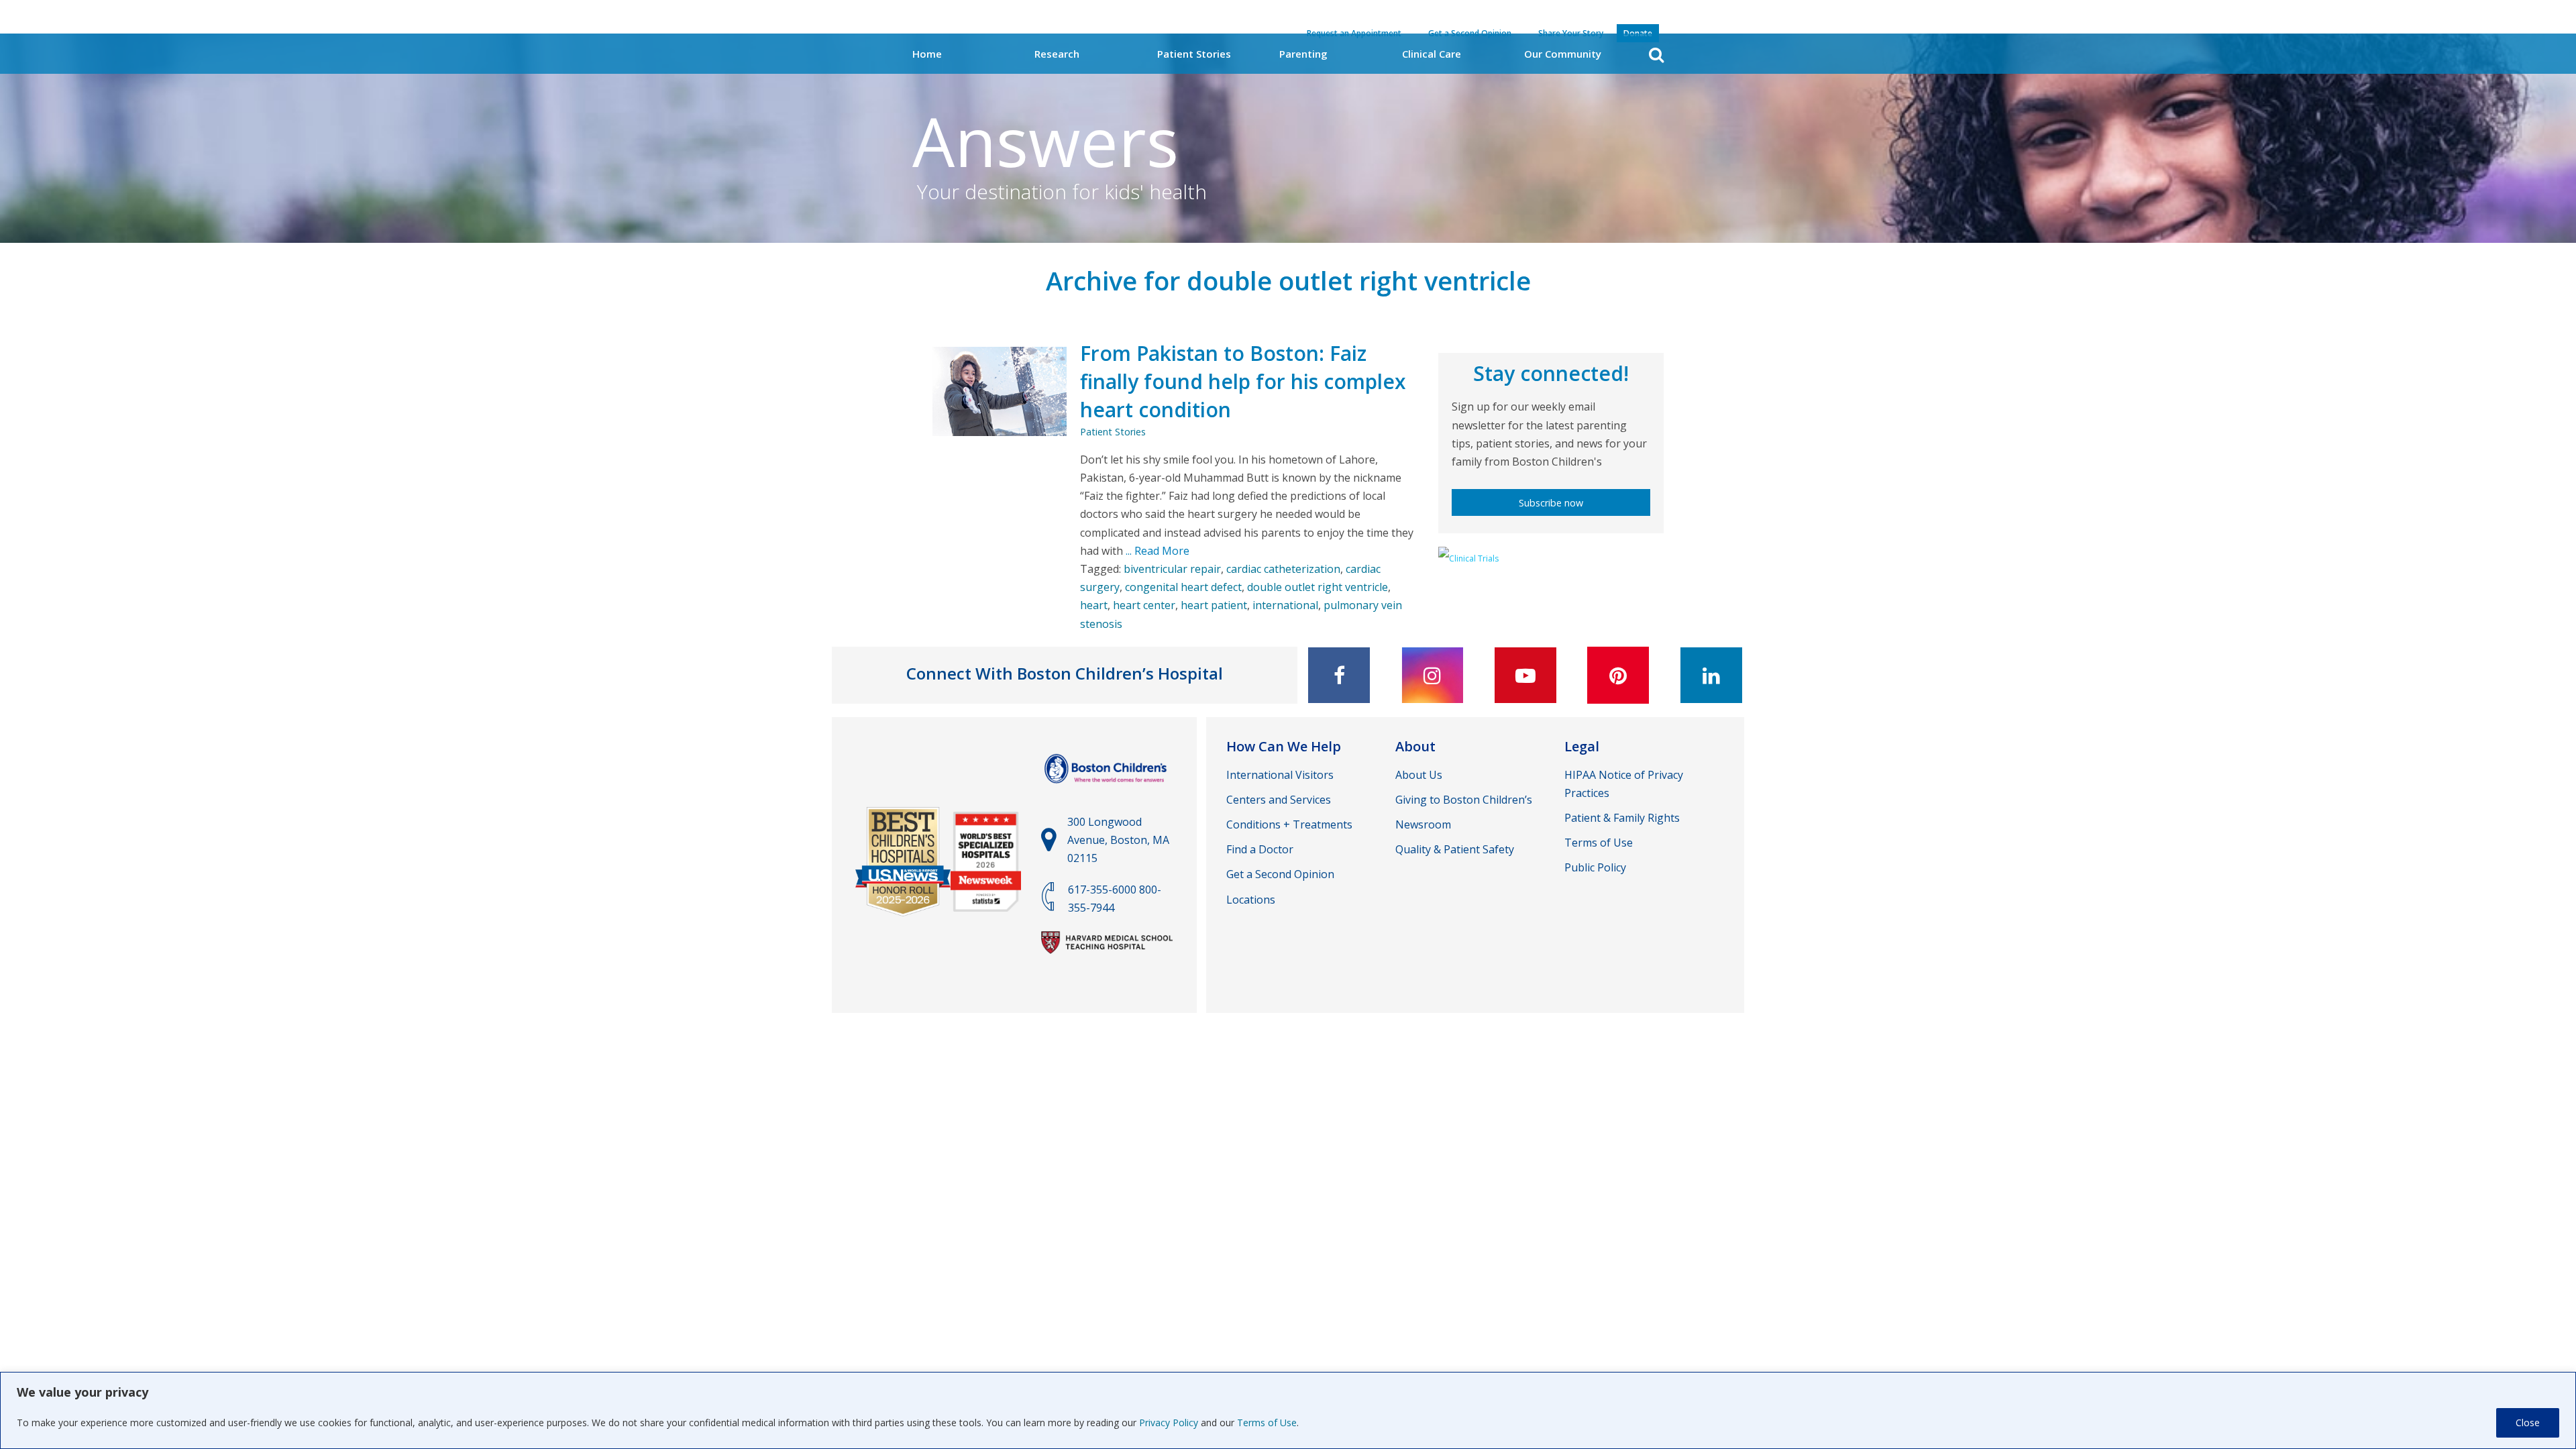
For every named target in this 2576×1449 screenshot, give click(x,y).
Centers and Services (1279, 800)
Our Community (1563, 54)
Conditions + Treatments (1289, 824)
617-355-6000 (1102, 890)
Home (927, 54)
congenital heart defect (1183, 587)
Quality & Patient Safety (1455, 849)
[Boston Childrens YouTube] (1525, 675)
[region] (1288, 1410)
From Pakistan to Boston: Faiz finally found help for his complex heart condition (1243, 381)
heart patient (1214, 605)
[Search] (1656, 55)
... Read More (1156, 551)
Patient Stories (1194, 54)
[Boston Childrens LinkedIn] (1711, 675)
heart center (1144, 605)
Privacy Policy (1169, 1423)
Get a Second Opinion (1280, 874)
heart (1094, 605)
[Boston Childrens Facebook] (1339, 675)
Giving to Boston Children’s (1464, 800)
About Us (1419, 775)
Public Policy (1595, 867)
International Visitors (1280, 775)
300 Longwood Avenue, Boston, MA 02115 (1118, 840)
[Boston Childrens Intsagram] (1432, 675)
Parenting (1303, 54)
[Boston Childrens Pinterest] (1618, 675)
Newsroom (1423, 824)
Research (1057, 54)
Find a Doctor (1260, 849)
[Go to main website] (1107, 790)
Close (2528, 1423)
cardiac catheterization (1283, 569)
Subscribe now (1551, 503)
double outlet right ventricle (1318, 587)
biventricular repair (1172, 569)
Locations (1251, 900)
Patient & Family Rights (1622, 818)
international (1285, 605)
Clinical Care (1432, 54)
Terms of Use (1267, 1423)
